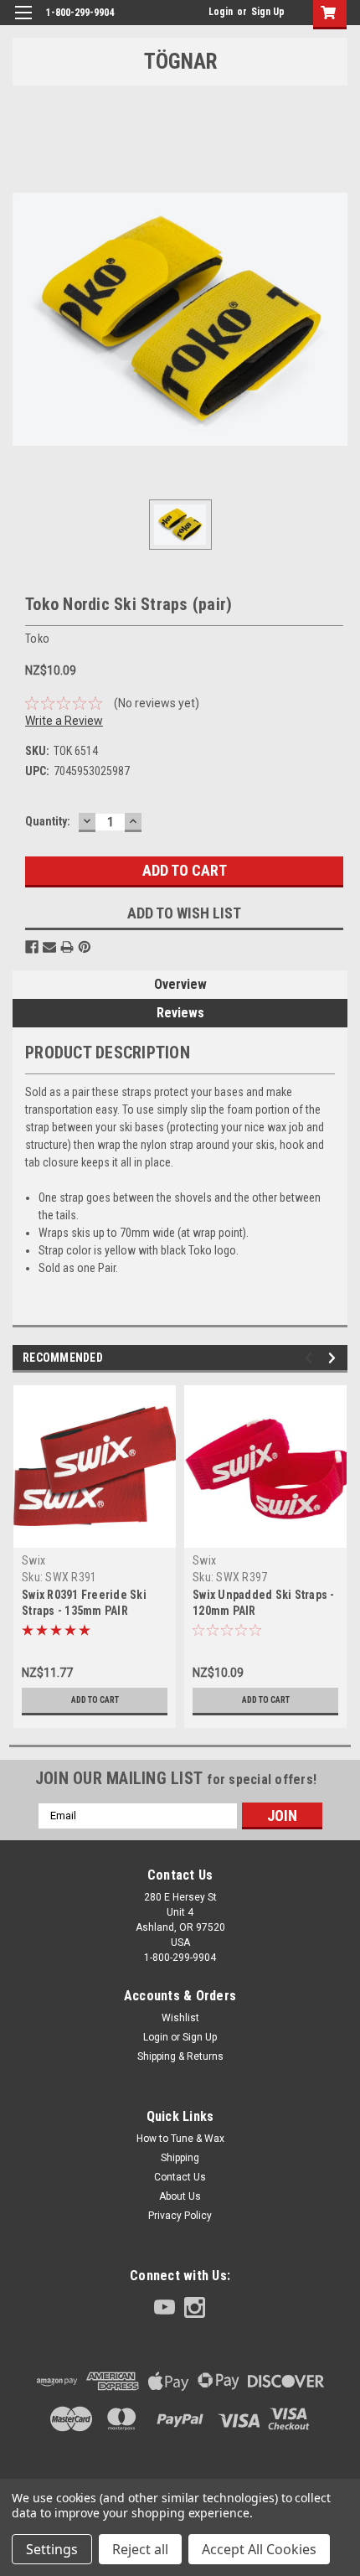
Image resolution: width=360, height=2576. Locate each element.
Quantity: (48, 821)
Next (334, 1358)
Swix (33, 1560)
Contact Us (180, 2177)
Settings (52, 2549)
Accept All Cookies (259, 2549)
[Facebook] (32, 947)
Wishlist (180, 2018)
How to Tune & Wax (180, 2139)
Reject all (140, 2549)
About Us (180, 2196)
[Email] (49, 947)
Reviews (180, 1013)
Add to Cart (95, 1700)
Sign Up (268, 12)
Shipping (180, 2158)
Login (221, 12)
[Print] (67, 947)
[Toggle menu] (23, 23)
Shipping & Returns (180, 2056)
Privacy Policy (180, 2216)
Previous (311, 1358)
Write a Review (64, 721)
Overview (180, 984)
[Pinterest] (85, 947)
